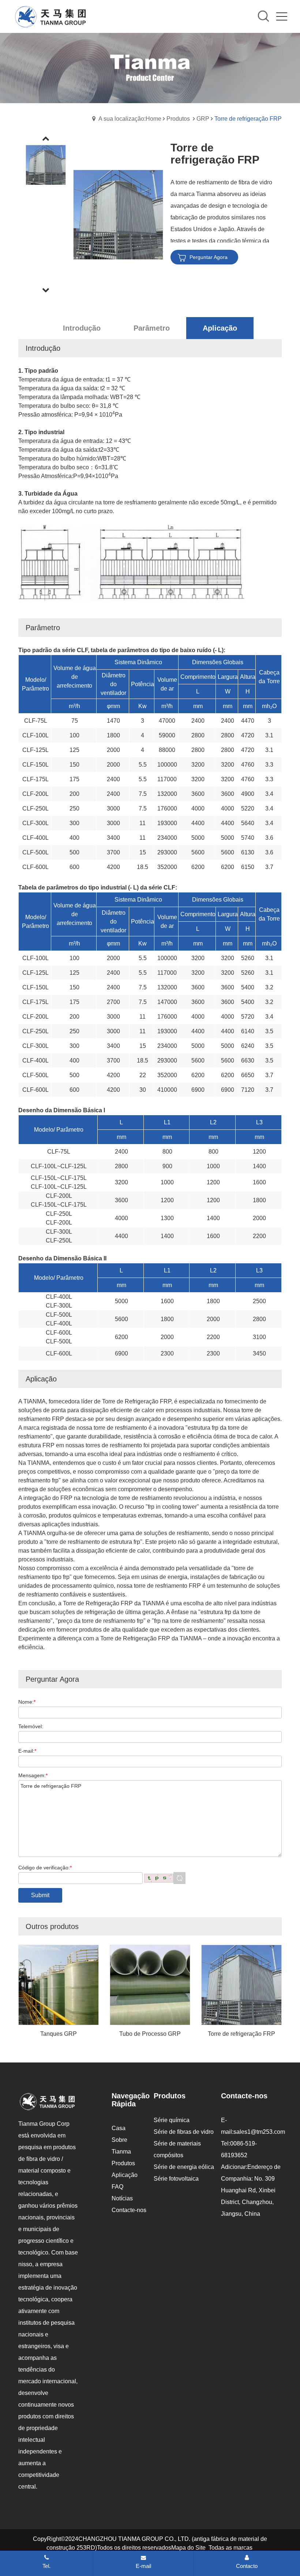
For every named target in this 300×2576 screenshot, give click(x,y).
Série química (172, 2120)
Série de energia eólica (184, 2167)
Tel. (46, 2566)
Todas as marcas (230, 2548)
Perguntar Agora (209, 257)
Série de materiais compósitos (177, 2149)
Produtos (178, 119)
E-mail (143, 2566)
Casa (119, 2128)
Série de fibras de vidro (184, 2132)
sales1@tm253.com (259, 2132)
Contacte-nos (129, 2210)
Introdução (82, 328)
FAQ (117, 2187)
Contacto (247, 2566)
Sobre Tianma (121, 2146)
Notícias (122, 2198)
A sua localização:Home (130, 119)
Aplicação (220, 328)
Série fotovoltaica (176, 2179)
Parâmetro (152, 328)
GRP (203, 119)
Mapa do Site (188, 2548)
